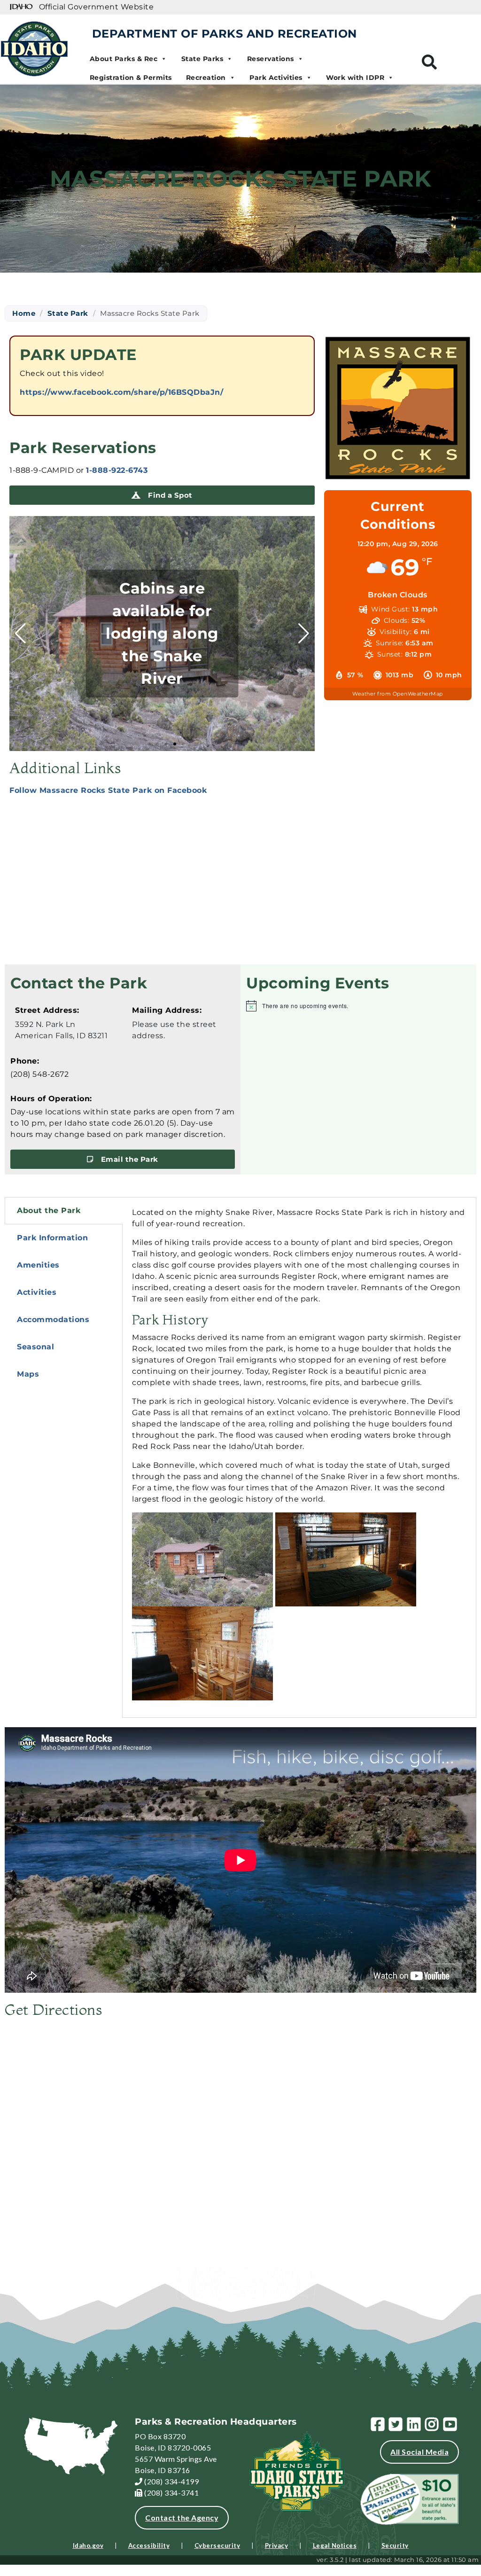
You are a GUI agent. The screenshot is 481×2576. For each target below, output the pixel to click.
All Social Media (419, 2452)
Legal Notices (335, 2545)
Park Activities (276, 78)
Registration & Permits (131, 78)
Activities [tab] (37, 1292)
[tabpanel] (299, 1457)
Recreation (206, 78)
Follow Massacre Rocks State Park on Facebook (108, 790)
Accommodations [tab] (53, 1319)
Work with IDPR (355, 78)
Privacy (277, 2545)
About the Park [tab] (49, 1210)
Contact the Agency (182, 2517)
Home (24, 313)
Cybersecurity (217, 2545)
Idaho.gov (88, 2545)
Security (395, 2545)
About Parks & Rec (124, 59)
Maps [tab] (28, 1374)
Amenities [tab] (38, 1265)
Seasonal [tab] (35, 1347)
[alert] (358, 1006)
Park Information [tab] (52, 1238)
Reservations (271, 59)
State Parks (202, 59)
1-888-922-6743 (117, 470)
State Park (68, 313)
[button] (149, 744)
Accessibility (149, 2545)
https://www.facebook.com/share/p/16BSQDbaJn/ (121, 392)
